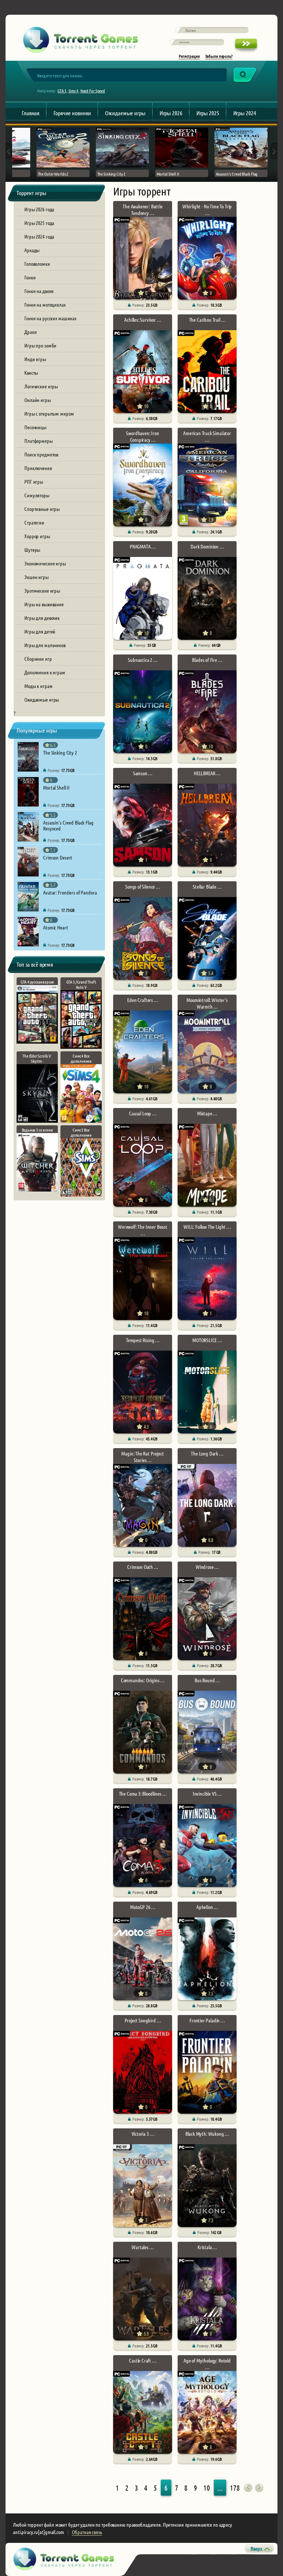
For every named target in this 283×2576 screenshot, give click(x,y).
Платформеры (39, 441)
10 (207, 2488)
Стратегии (34, 522)
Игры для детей (40, 631)
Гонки (30, 277)
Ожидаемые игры (125, 113)
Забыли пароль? (219, 56)
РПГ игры (34, 481)
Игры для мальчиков (45, 645)
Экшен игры (36, 577)
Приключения (38, 468)
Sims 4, (74, 91)
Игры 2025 (208, 113)
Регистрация (189, 56)
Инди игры (35, 359)
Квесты (31, 373)
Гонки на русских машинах (50, 318)
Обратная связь (87, 2532)
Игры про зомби (40, 345)
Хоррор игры (37, 536)
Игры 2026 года (39, 209)
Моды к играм (39, 686)
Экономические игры (45, 563)
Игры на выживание (44, 604)
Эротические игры (42, 590)
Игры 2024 (245, 113)
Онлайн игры (38, 400)
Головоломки (37, 264)
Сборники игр (38, 659)
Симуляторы (37, 495)
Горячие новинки (72, 113)
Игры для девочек (42, 618)
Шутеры (32, 550)
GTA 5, (62, 91)
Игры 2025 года (39, 223)
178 (235, 2488)
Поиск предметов (41, 454)
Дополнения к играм (45, 672)
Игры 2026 (171, 113)
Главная (31, 113)
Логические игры (41, 386)
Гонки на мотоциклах (45, 304)
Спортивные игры (42, 509)
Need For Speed (93, 91)
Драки (30, 332)
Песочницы (35, 427)
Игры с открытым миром (49, 413)
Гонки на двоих (39, 291)
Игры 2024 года (39, 236)
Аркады (32, 250)
